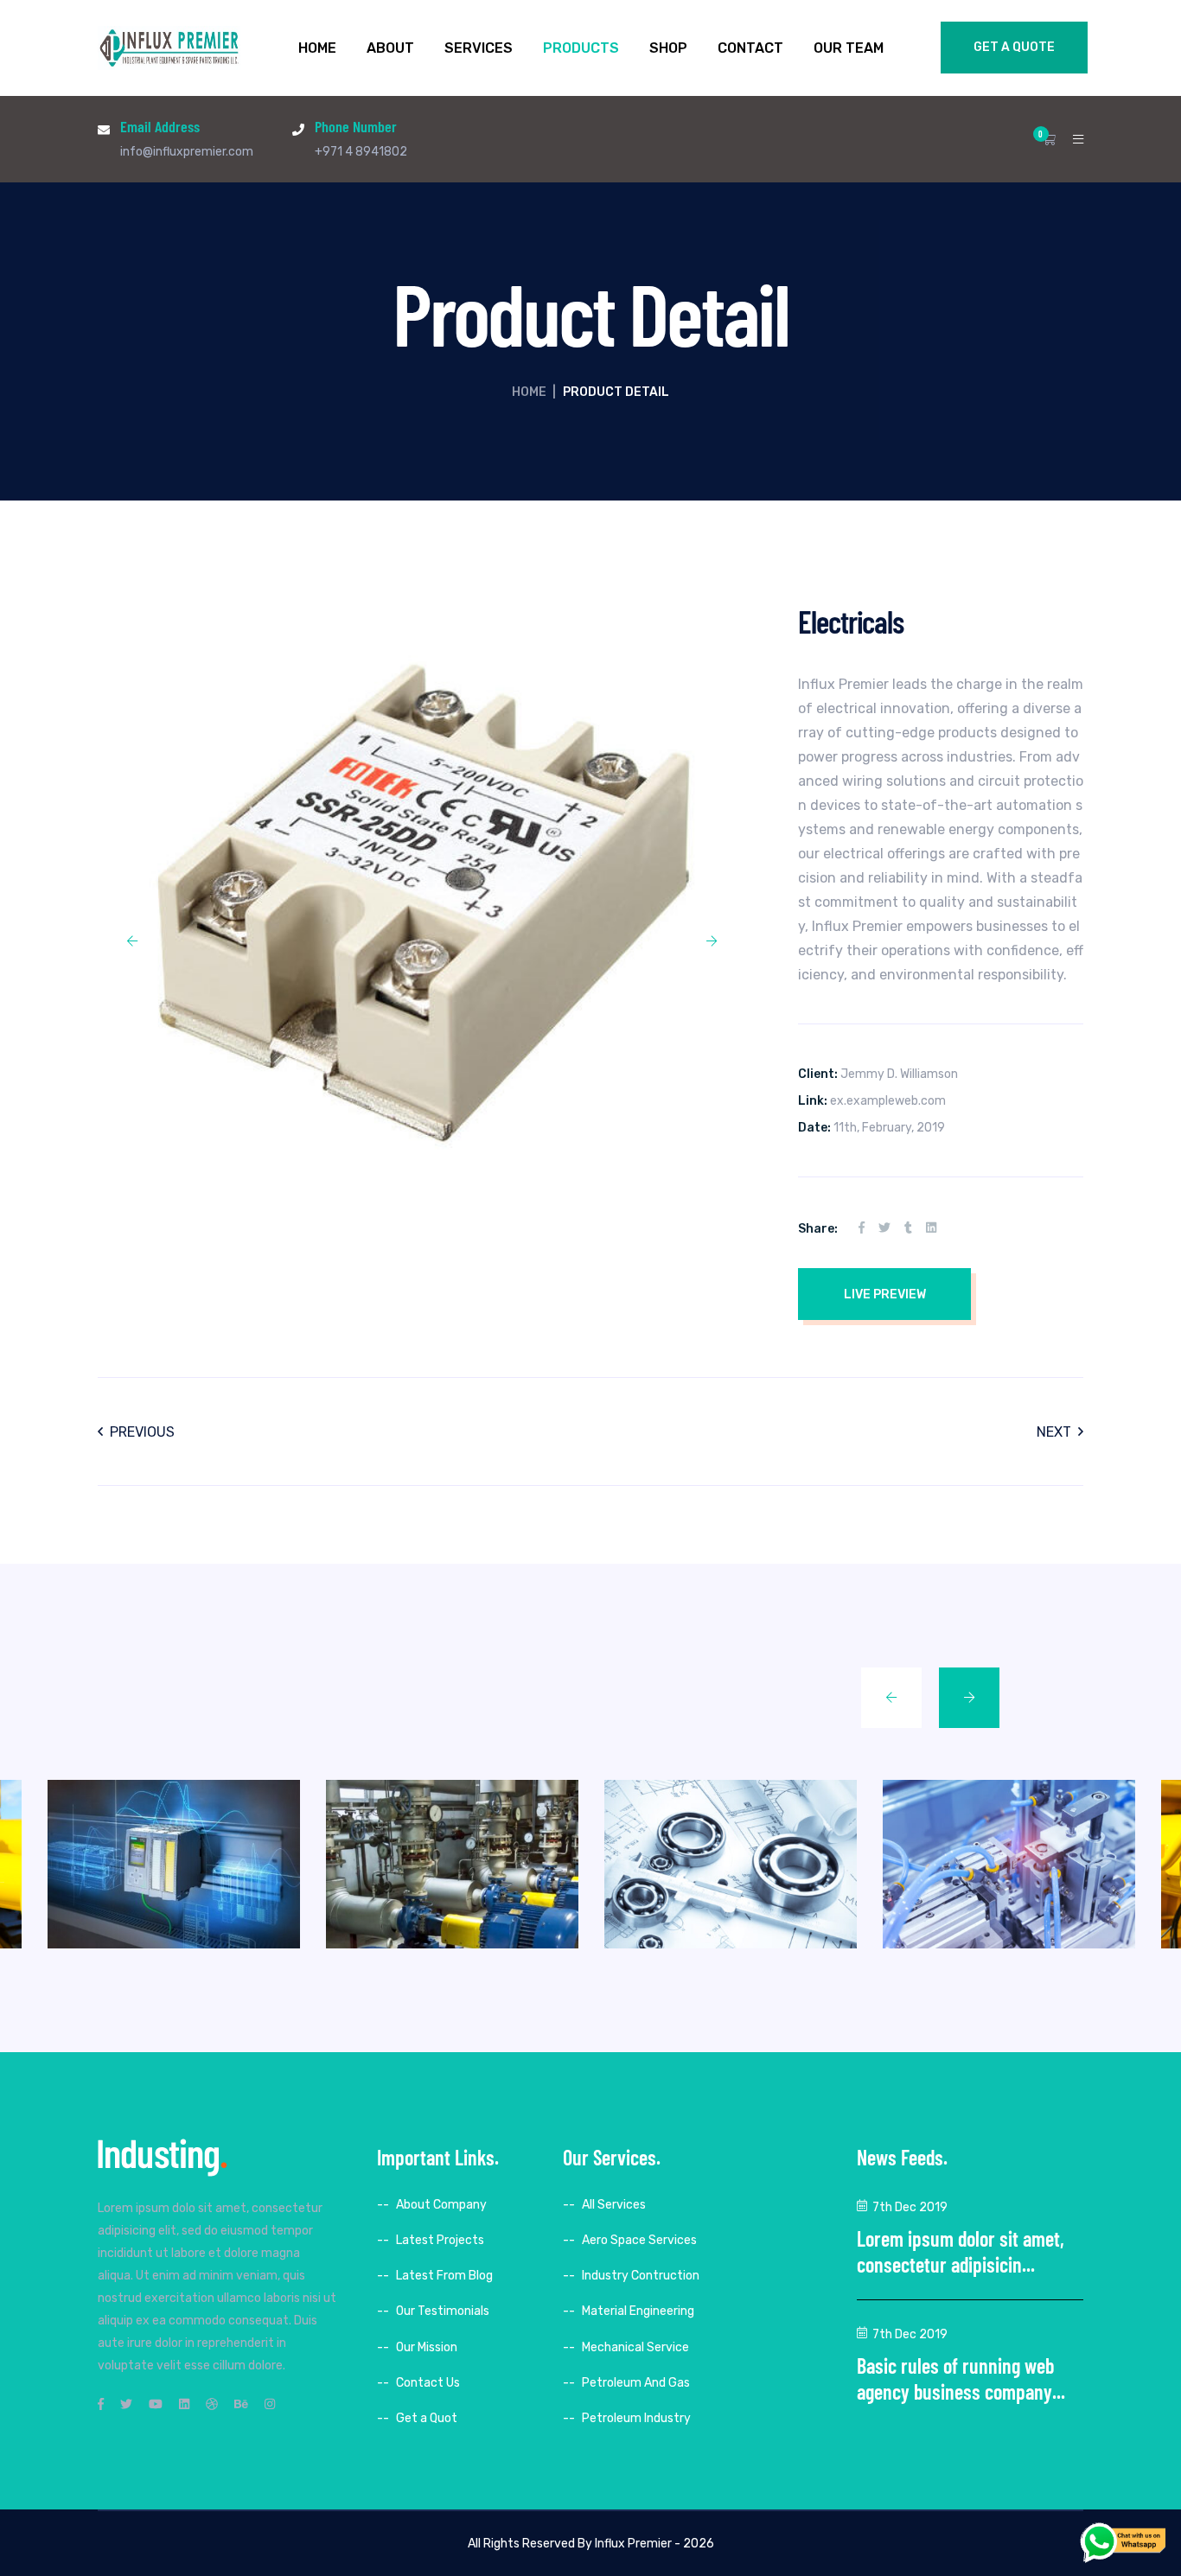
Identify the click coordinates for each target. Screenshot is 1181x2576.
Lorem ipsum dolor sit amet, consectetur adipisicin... (961, 2251)
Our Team (849, 48)
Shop (668, 48)
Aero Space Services (639, 2240)
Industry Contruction (641, 2276)
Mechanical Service (635, 2347)
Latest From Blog (444, 2276)
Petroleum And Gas (636, 2383)
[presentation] (132, 941)
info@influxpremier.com (187, 152)
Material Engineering (638, 2311)
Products (581, 48)
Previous (142, 1432)
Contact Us (428, 2383)
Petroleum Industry (636, 2418)
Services (479, 48)
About (390, 48)
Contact (750, 48)
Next (1054, 1432)
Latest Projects (440, 2240)
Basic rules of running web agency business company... (961, 2378)
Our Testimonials (443, 2311)
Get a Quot (427, 2418)
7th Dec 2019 (910, 2207)
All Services (614, 2205)
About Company (441, 2205)
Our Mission (427, 2347)
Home (317, 48)
